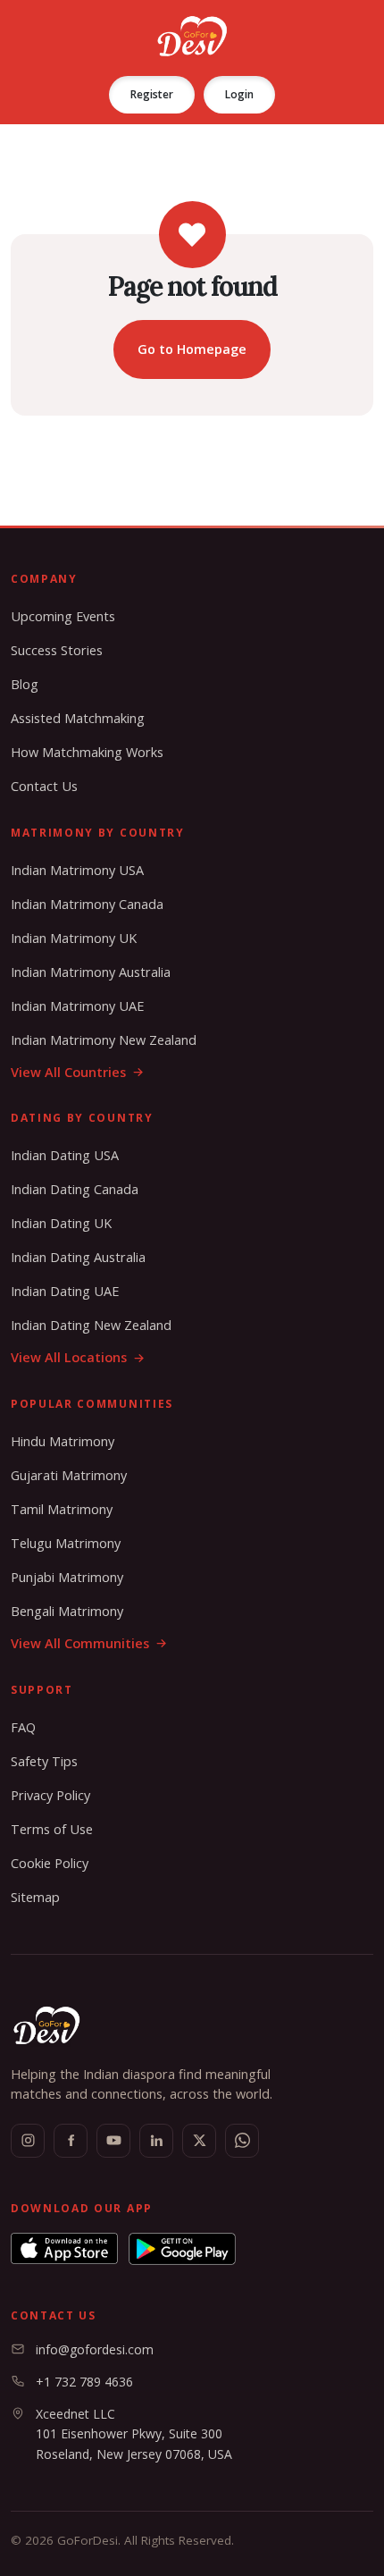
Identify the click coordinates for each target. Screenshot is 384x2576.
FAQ (23, 1727)
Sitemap (35, 1897)
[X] (199, 2141)
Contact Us (44, 786)
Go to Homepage (192, 349)
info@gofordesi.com (95, 2349)
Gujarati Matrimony (69, 1475)
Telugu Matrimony (66, 1543)
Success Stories (57, 650)
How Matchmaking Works (87, 752)
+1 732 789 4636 (84, 2382)
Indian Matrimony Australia (91, 972)
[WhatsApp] (242, 2141)
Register (152, 94)
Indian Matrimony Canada (87, 904)
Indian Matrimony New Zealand (104, 1040)
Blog (25, 684)
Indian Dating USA (65, 1155)
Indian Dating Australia (78, 1257)
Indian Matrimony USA (77, 870)
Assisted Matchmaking (78, 718)
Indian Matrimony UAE (77, 1006)
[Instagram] (28, 2141)
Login (239, 94)
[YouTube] (113, 2141)
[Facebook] (71, 2141)
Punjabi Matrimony (67, 1577)
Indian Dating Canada (75, 1189)
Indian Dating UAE (65, 1291)
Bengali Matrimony (67, 1611)
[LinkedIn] (156, 2141)
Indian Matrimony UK (74, 938)
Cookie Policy (50, 1863)
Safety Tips (44, 1761)
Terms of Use (52, 1829)
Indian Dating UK (61, 1223)
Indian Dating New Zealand (91, 1325)
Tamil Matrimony (62, 1509)
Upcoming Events (63, 616)
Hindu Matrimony (63, 1441)
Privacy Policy (50, 1795)
